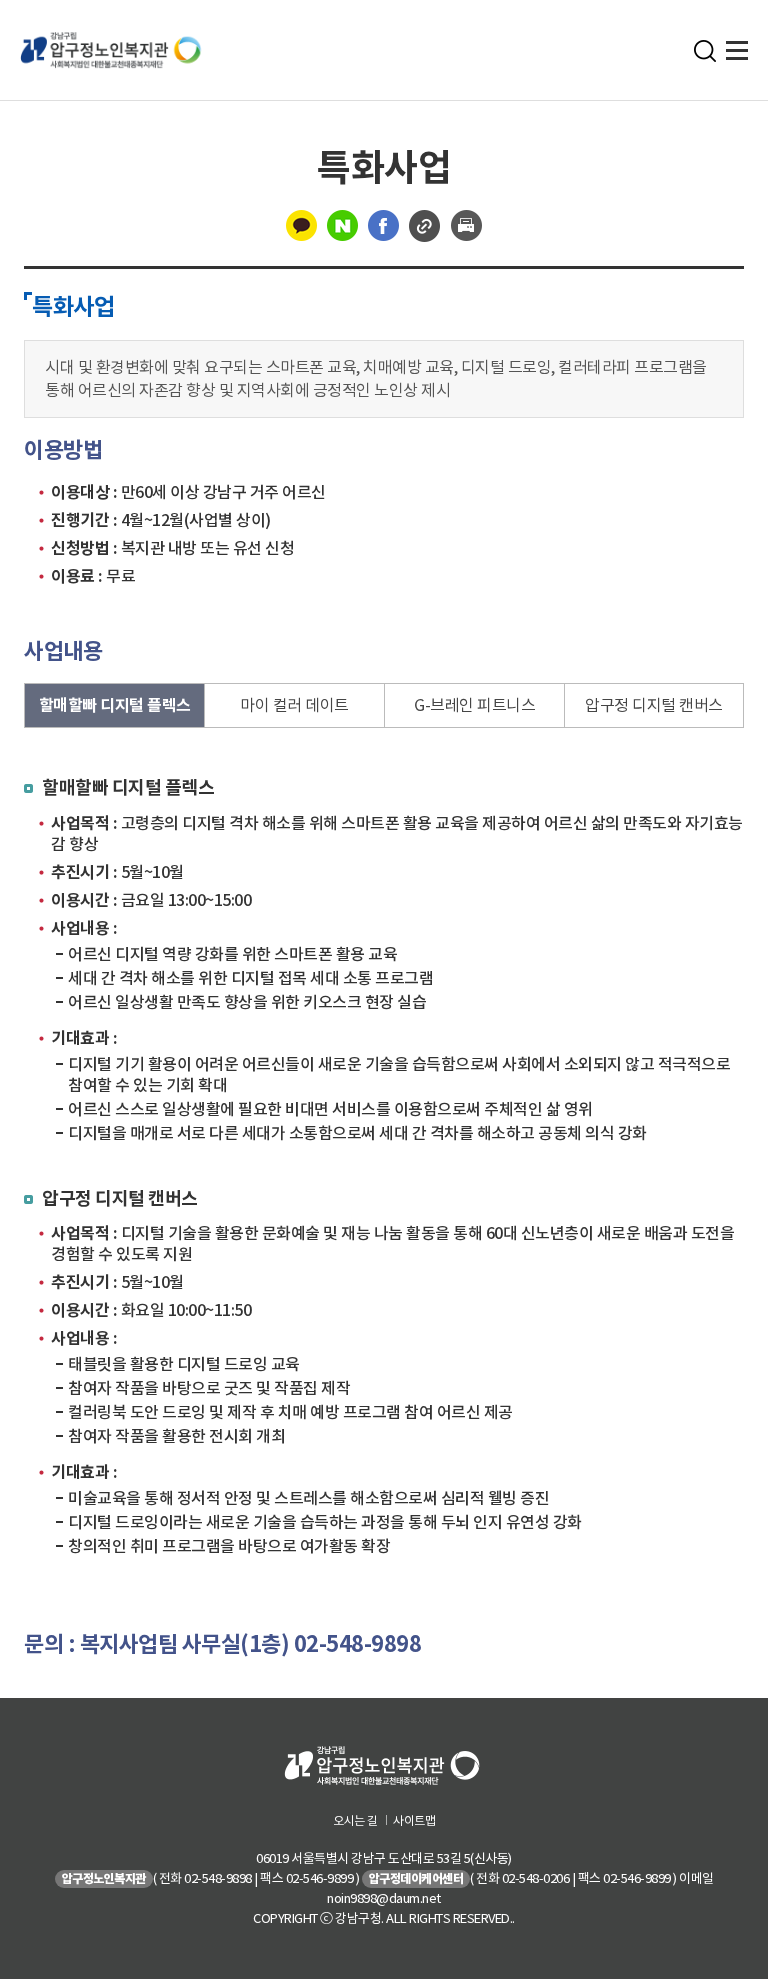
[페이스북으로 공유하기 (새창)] (383, 224)
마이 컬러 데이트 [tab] (294, 705)
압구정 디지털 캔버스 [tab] (654, 705)
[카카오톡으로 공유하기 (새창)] (301, 224)
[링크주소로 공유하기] (425, 224)
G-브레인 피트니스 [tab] (474, 705)
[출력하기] (466, 224)
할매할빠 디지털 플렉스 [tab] (115, 705)
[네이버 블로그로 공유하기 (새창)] (342, 224)
